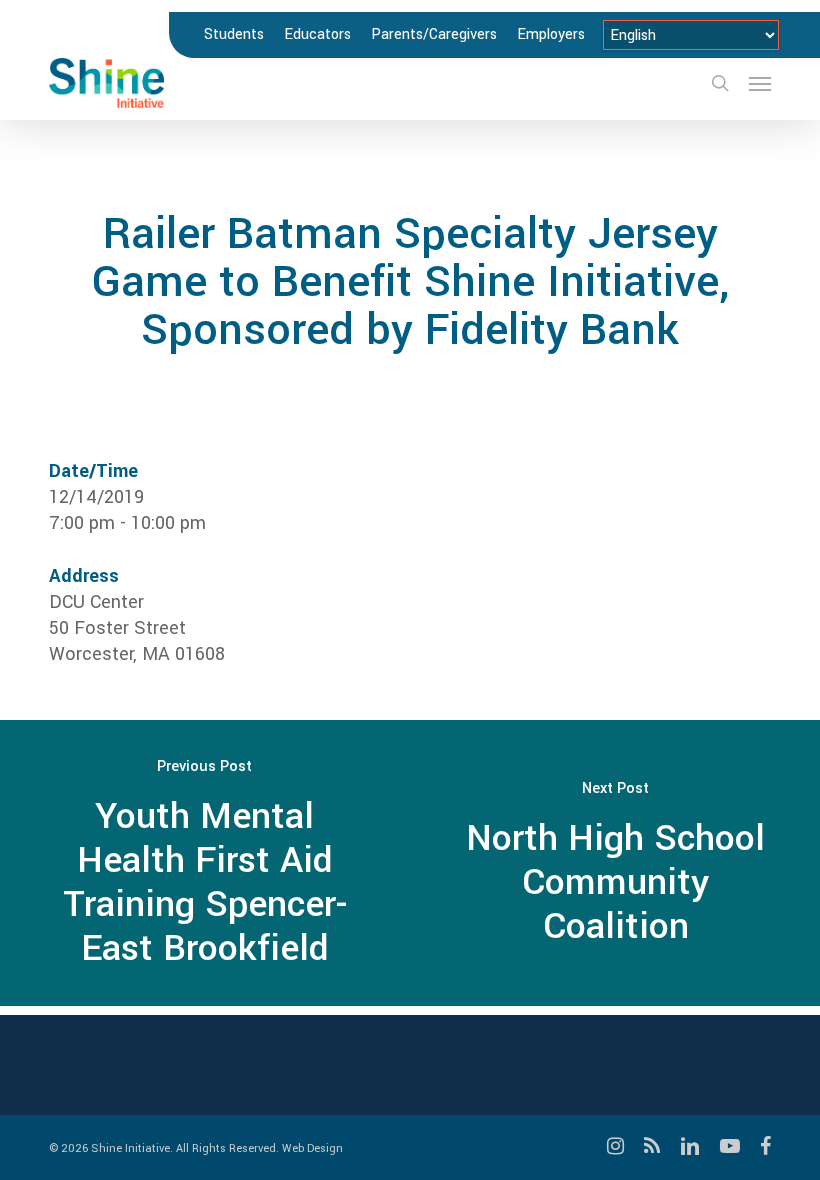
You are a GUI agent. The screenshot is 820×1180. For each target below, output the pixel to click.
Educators (317, 34)
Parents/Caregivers (434, 34)
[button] (760, 83)
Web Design (312, 1148)
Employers (551, 34)
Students (234, 34)
